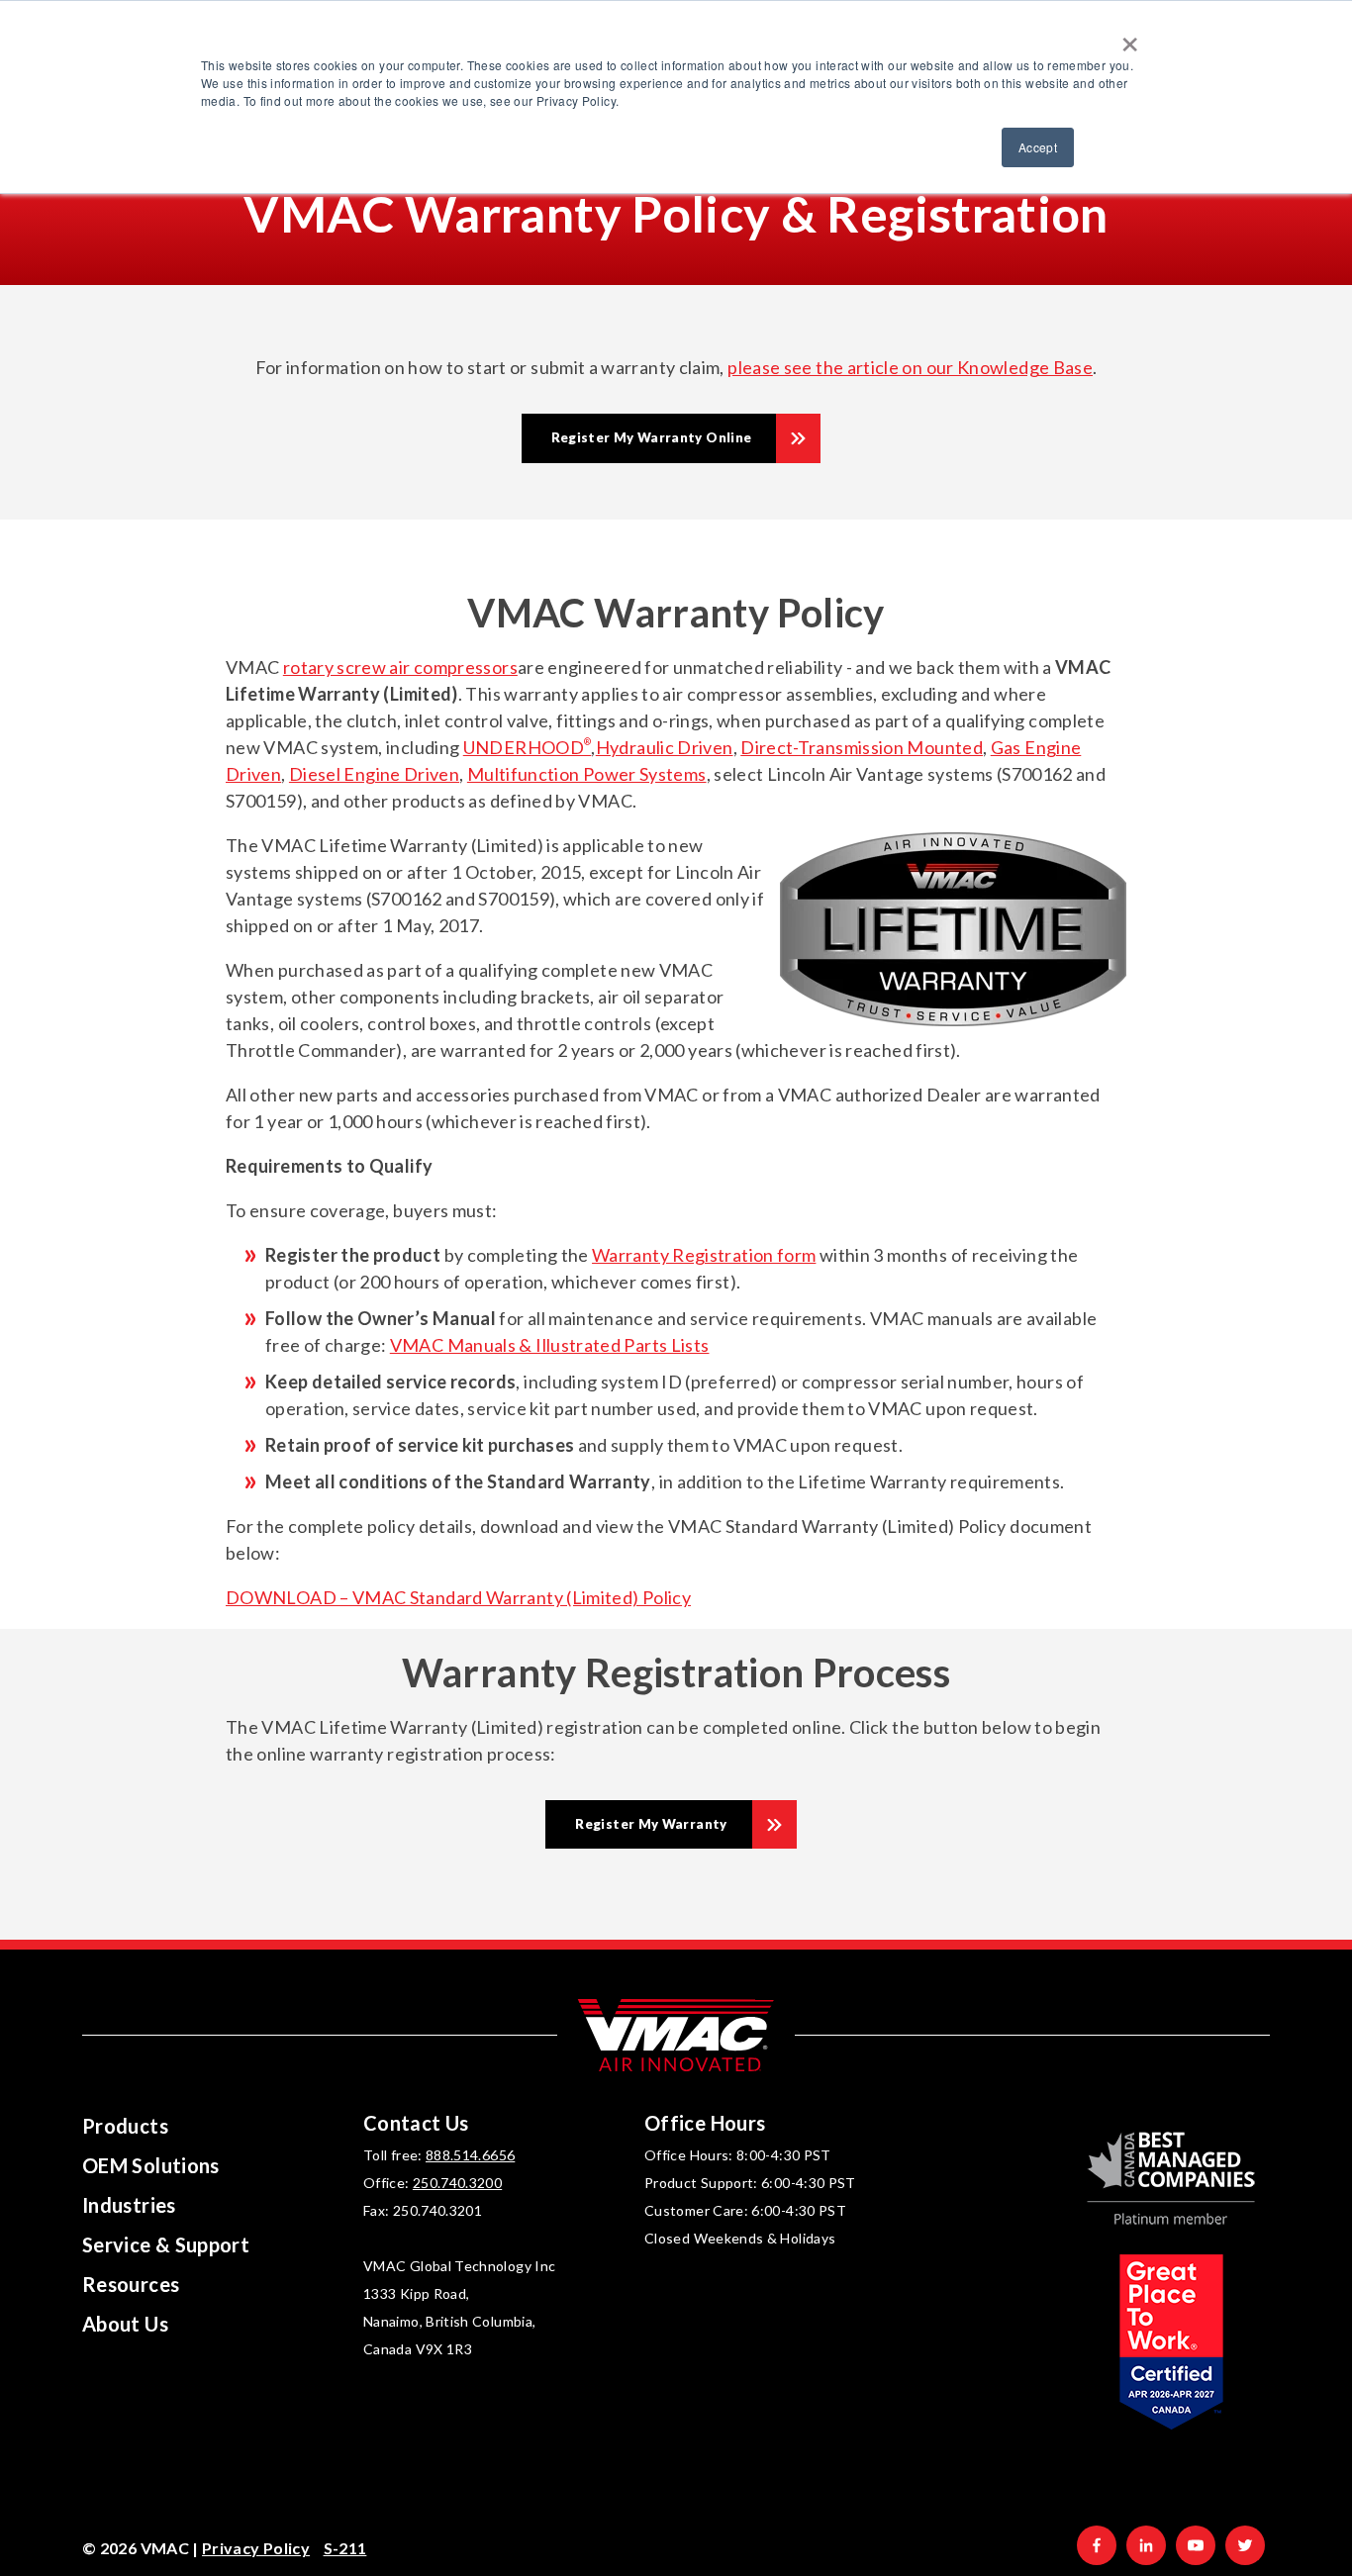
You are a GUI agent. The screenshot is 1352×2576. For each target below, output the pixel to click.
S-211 (345, 2548)
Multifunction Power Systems (587, 774)
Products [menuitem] (125, 2126)
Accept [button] (1038, 147)
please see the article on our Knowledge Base (910, 367)
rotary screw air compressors (400, 667)
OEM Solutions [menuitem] (151, 2165)
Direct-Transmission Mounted (862, 747)
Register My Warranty (651, 1824)
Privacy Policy (256, 2548)
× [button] (1130, 38)
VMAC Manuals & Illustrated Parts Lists (550, 1345)
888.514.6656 (470, 2155)
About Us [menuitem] (125, 2324)
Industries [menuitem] (129, 2205)
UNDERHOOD (528, 747)
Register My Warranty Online (652, 437)
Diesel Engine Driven (374, 774)
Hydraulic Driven (665, 747)
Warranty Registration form (704, 1255)
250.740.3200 (457, 2183)
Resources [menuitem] (131, 2284)
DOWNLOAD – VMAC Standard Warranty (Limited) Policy (458, 1597)
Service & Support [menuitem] (166, 2244)
